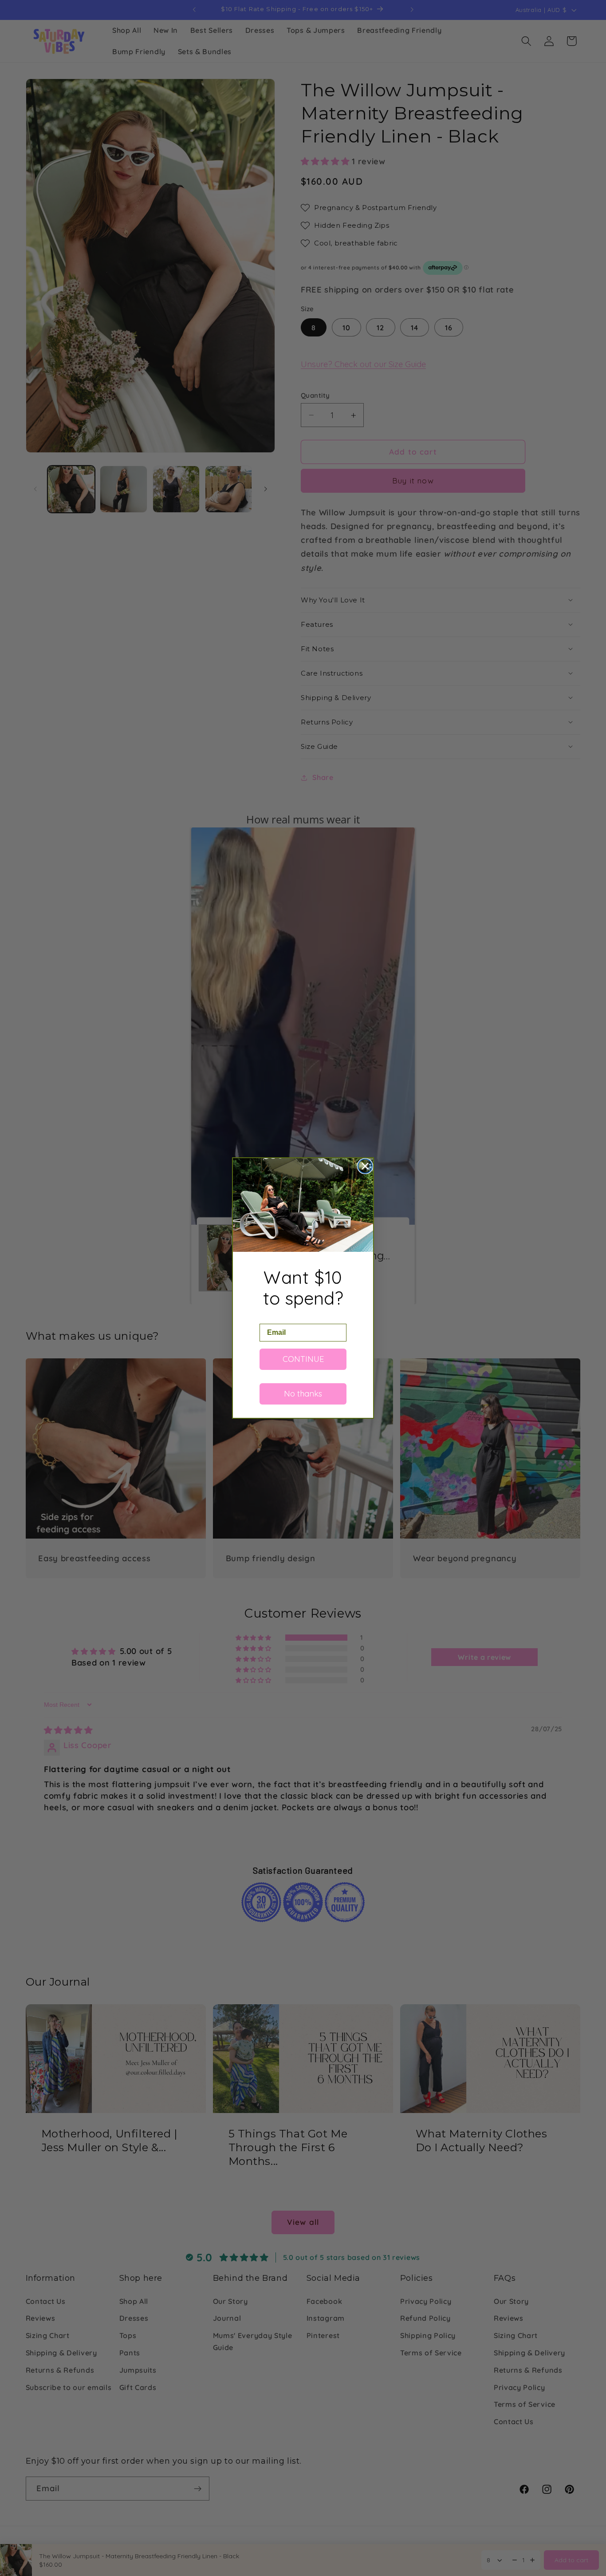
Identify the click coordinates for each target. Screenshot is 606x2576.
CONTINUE (303, 1359)
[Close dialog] (365, 1166)
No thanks (303, 1394)
